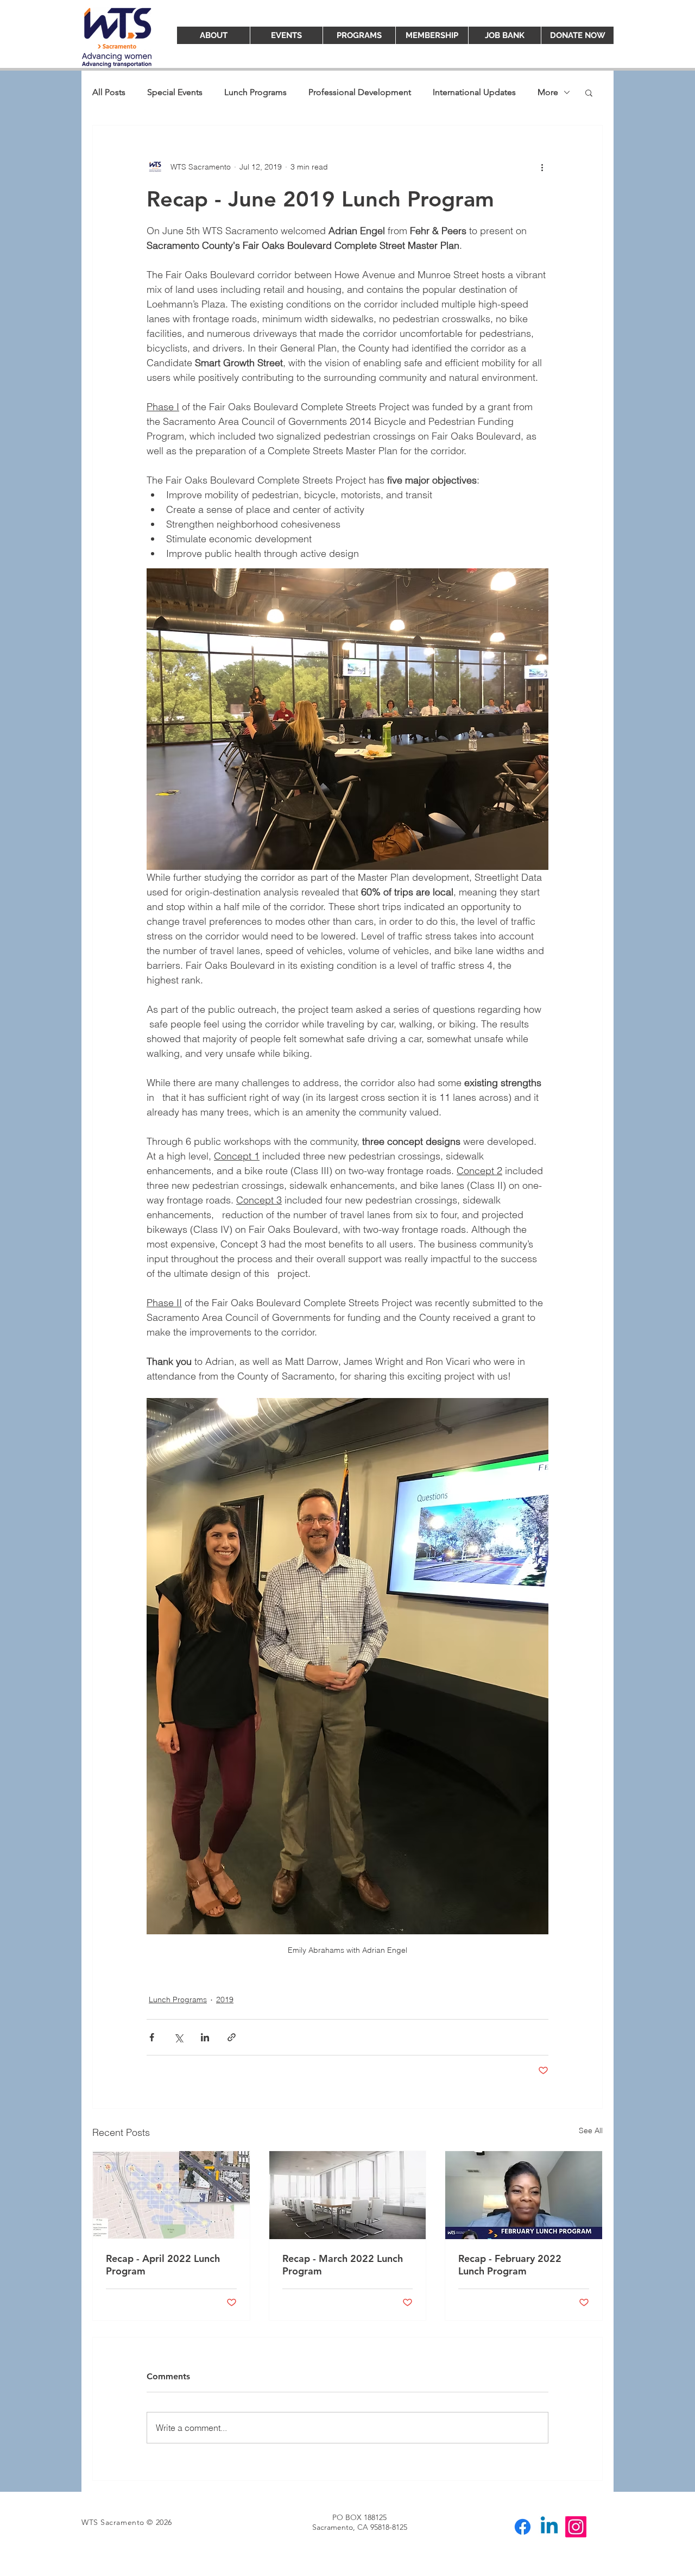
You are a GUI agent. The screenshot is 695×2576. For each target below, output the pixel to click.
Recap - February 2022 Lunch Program (510, 2265)
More (548, 92)
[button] (589, 92)
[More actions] (542, 167)
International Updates (474, 92)
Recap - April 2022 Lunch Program (163, 2265)
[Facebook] (523, 2527)
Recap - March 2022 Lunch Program (343, 2265)
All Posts (109, 92)
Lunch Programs (255, 92)
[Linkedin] (549, 2527)
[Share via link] (232, 2037)
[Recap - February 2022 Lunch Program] (524, 2195)
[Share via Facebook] (152, 2037)
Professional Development (360, 92)
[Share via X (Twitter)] (178, 2037)
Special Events (175, 92)
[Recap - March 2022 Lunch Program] (348, 2195)
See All (591, 2130)
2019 (225, 2000)
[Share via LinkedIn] (205, 2037)
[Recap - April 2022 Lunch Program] (171, 2195)
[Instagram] (576, 2527)
